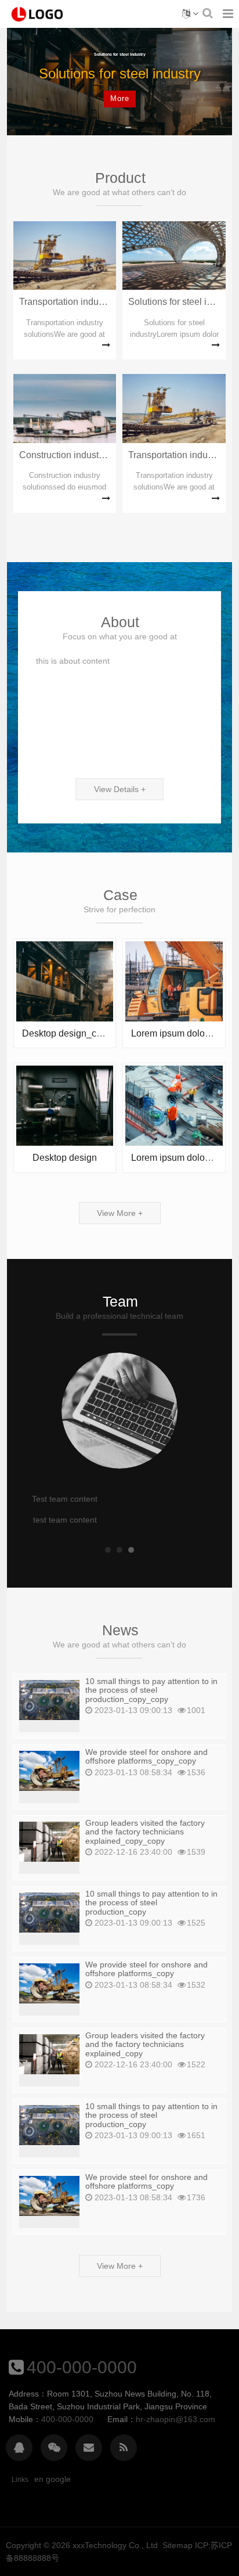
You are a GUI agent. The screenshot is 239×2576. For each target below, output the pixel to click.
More (120, 98)
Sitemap (178, 2545)
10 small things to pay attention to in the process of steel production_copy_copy (151, 1690)
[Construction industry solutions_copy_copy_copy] (65, 408)
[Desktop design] (65, 1105)
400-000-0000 (82, 2367)
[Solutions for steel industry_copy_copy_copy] (174, 255)
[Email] (89, 2448)
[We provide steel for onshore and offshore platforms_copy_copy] (49, 1770)
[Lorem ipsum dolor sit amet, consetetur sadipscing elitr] (174, 1105)
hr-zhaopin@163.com (175, 2419)
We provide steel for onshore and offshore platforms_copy (146, 1969)
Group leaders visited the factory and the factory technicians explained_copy (145, 2044)
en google (52, 2479)
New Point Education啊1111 (38, 14)
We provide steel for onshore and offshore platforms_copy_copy (146, 1756)
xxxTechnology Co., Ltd (115, 2545)
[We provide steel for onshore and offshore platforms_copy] (49, 1983)
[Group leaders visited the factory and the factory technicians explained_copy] (49, 2053)
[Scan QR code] (54, 2448)
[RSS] (124, 2448)
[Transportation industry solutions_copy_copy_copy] (65, 255)
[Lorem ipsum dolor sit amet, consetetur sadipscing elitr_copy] (174, 980)
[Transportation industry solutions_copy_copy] (174, 408)
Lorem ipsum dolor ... (174, 1033)
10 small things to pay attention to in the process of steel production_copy (151, 1903)
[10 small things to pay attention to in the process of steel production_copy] (49, 1912)
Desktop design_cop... (68, 1033)
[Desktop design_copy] (65, 980)
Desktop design (65, 1158)
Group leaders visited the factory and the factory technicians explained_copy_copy (145, 1832)
